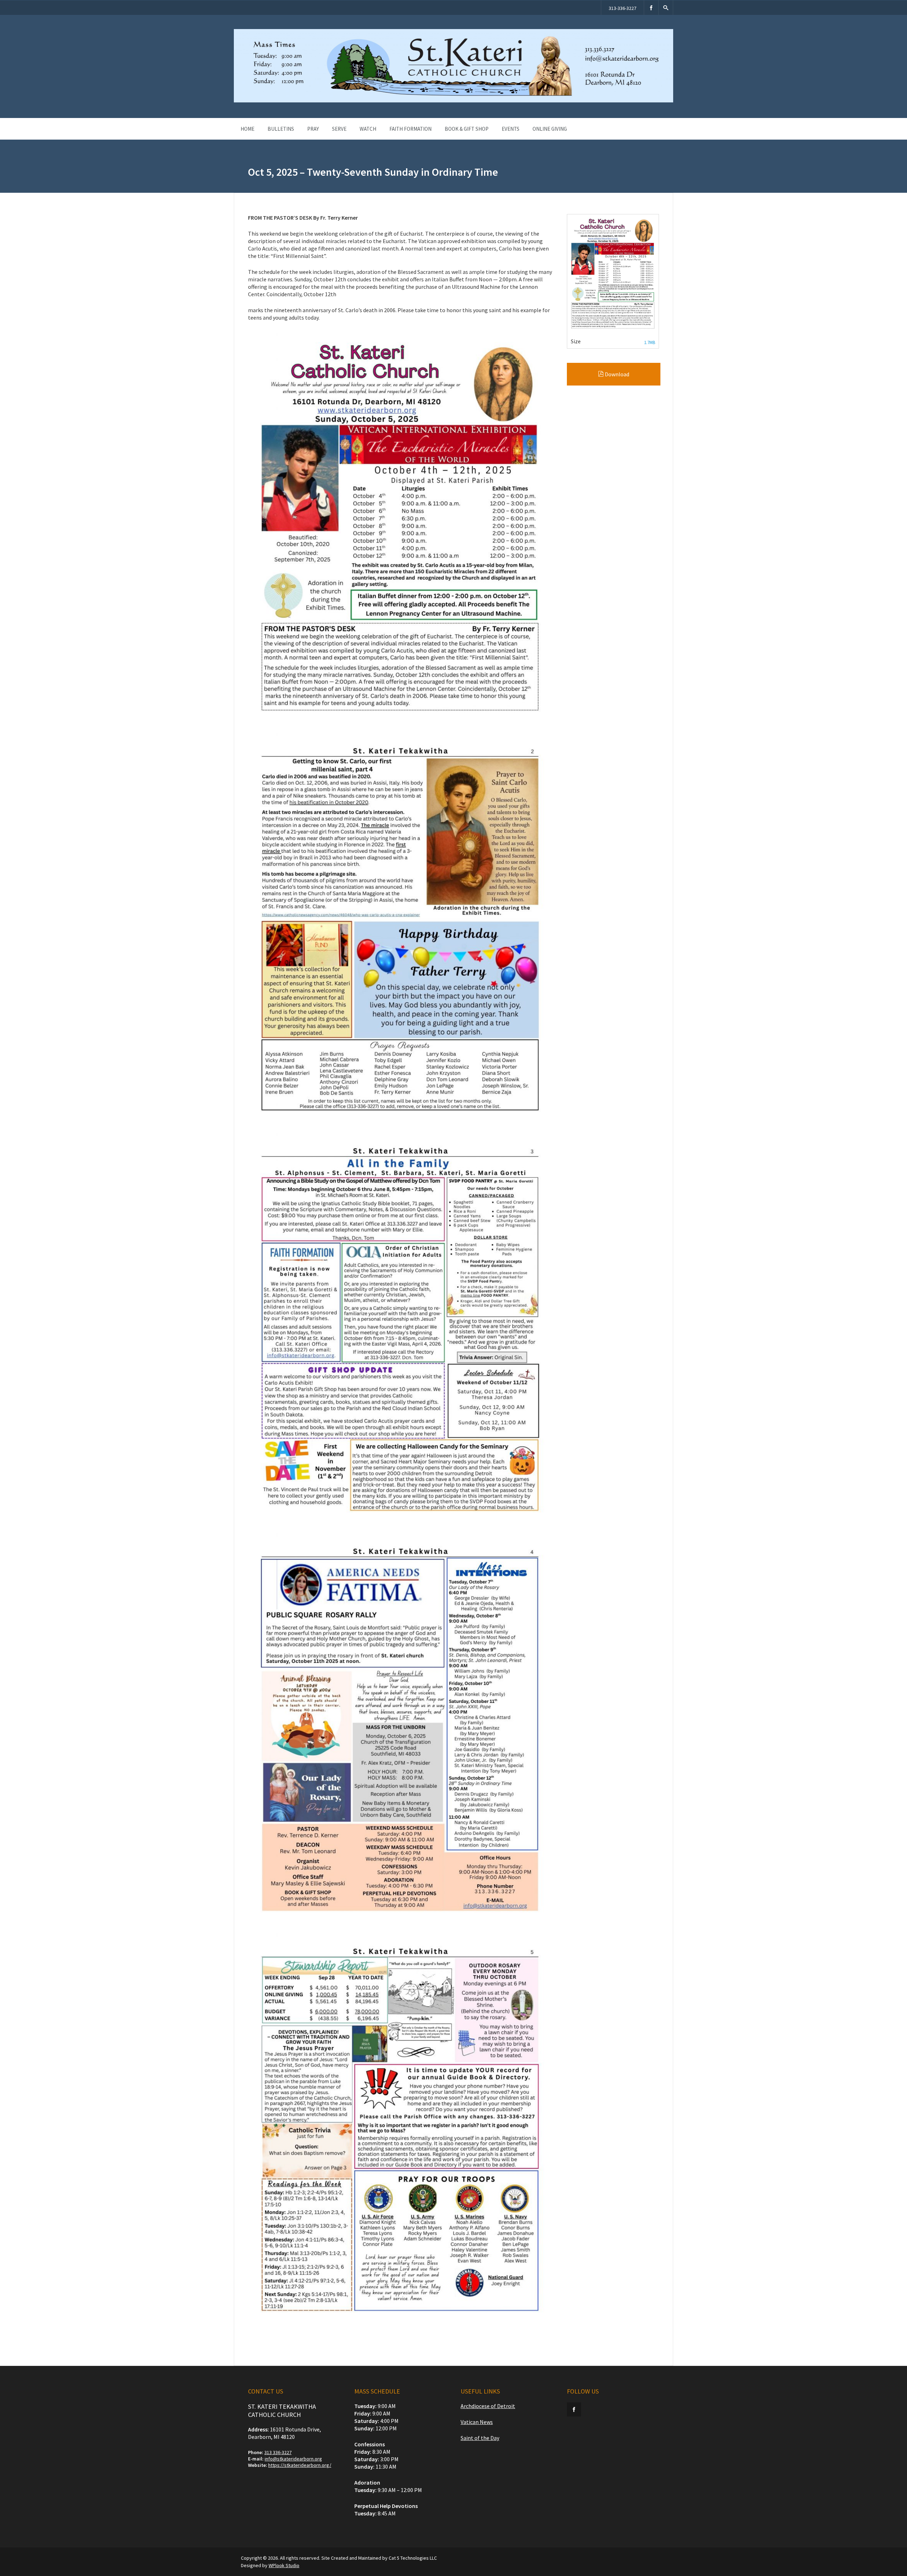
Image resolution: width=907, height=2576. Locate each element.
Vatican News (477, 2422)
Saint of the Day (480, 2438)
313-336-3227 (622, 8)
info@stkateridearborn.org (293, 2459)
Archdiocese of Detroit (488, 2406)
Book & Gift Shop (467, 129)
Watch (368, 129)
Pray (313, 129)
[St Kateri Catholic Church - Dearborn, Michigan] (453, 101)
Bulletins (281, 129)
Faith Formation (410, 129)
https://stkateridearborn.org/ (300, 2465)
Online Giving (550, 129)
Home (247, 129)
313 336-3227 (278, 2452)
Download (616, 374)
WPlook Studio (284, 2565)
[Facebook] (651, 8)
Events (511, 129)
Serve (339, 129)
